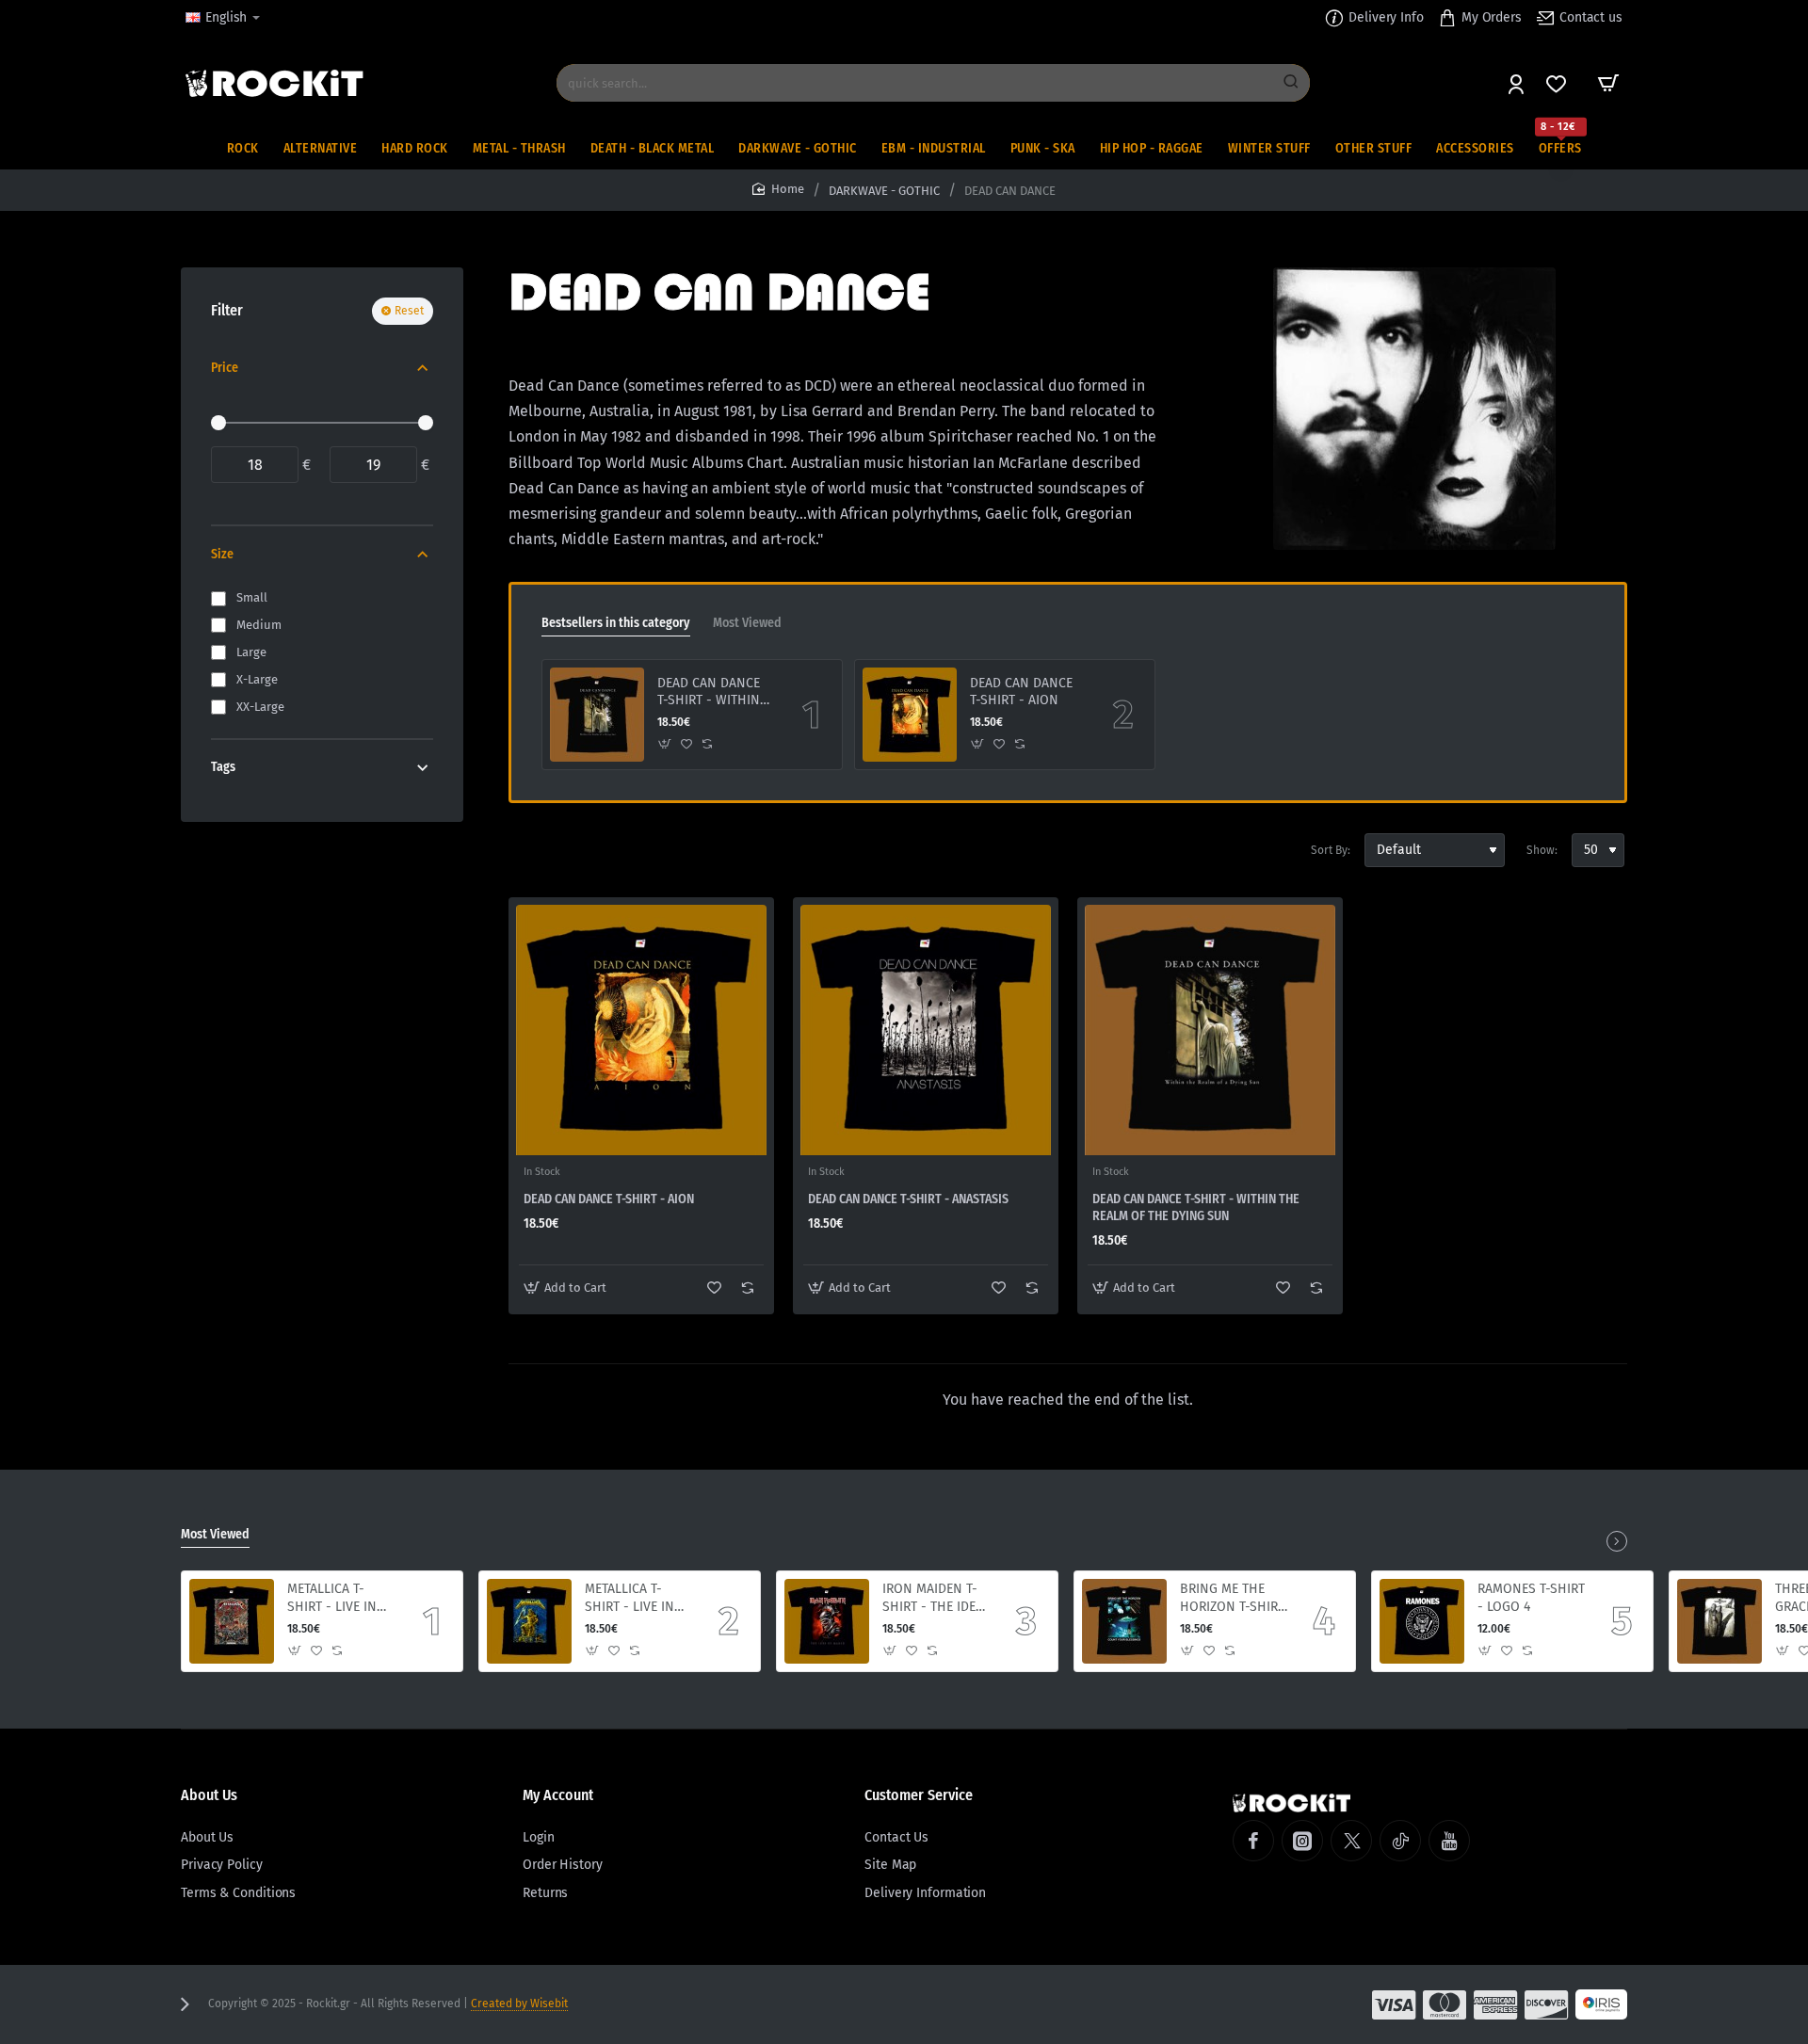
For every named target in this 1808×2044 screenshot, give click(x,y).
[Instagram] (1302, 1841)
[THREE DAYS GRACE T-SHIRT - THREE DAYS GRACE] (1719, 1621)
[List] (557, 850)
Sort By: (1331, 850)
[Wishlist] (1558, 83)
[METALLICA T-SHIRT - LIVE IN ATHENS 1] (529, 1621)
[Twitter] (1351, 1841)
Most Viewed (747, 623)
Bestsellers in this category (616, 623)
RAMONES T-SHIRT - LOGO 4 (1531, 1597)
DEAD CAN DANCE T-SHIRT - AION (1021, 692)
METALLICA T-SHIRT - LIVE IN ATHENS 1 (630, 1598)
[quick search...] (1291, 83)
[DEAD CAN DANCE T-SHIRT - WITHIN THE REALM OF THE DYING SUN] (597, 715)
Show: (1542, 850)
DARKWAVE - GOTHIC (884, 191)
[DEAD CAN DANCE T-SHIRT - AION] (910, 715)
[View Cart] (1608, 83)
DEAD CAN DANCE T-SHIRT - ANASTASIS (908, 1199)
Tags (223, 767)
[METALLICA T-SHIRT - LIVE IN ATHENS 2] (232, 1621)
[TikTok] (1400, 1841)
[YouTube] (1449, 1841)
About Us (209, 1795)
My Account (558, 1795)
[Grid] (524, 850)
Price (225, 368)
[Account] (1517, 83)
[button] (665, 744)
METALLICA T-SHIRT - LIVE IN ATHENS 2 (332, 1598)
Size (222, 554)
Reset (409, 311)
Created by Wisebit (519, 2004)
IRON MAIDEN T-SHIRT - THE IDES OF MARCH (933, 1598)
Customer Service (919, 1795)
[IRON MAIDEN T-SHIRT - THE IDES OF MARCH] (827, 1621)
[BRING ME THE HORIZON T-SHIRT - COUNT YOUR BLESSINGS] (1124, 1621)
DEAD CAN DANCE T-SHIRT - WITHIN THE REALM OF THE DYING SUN (713, 692)
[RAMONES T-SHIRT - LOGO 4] (1422, 1621)
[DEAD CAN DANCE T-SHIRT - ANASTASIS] (926, 1030)
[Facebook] (1253, 1841)
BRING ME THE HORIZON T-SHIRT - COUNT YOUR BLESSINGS (1232, 1598)
